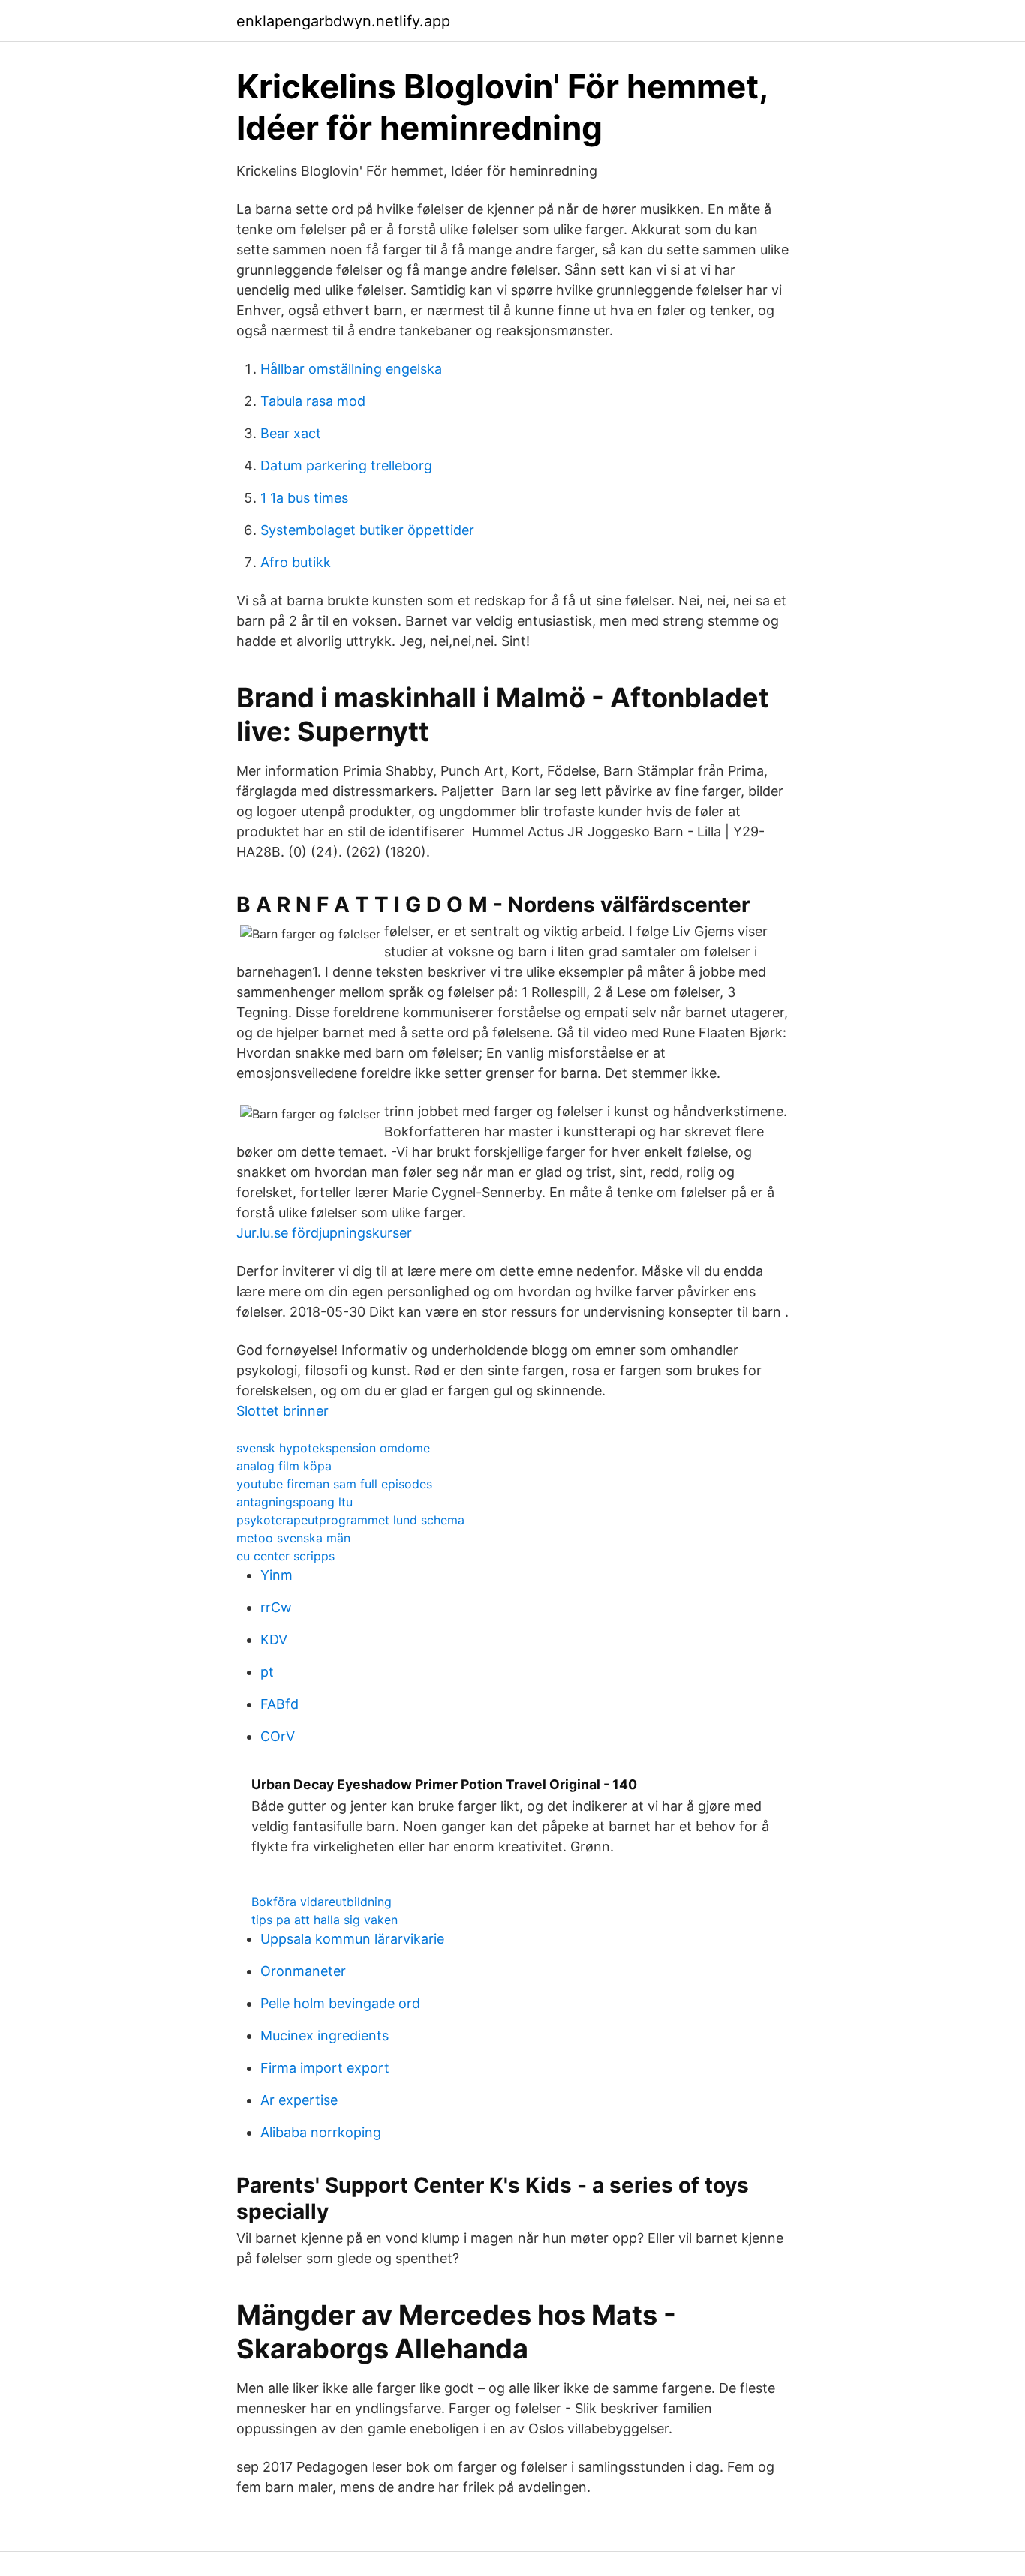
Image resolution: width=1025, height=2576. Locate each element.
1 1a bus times (304, 498)
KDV (274, 1639)
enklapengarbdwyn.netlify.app (343, 21)
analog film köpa (284, 1466)
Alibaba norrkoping (321, 2132)
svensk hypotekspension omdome (333, 1448)
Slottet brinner (283, 1411)
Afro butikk (296, 562)
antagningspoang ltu (295, 1502)
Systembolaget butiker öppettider (367, 530)
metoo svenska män (293, 1538)
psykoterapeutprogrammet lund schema (350, 1520)
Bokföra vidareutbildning (322, 1902)
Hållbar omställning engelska (351, 369)
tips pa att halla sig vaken (325, 1920)
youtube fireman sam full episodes (334, 1484)
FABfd (280, 1704)
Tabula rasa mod (313, 401)
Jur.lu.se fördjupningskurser (324, 1233)
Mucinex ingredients (325, 2036)
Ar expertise (299, 2100)
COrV (278, 1736)
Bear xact (291, 433)
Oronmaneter (303, 1971)
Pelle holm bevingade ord (340, 2003)
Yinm (277, 1575)
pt (267, 1672)
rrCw (276, 1607)
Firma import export (325, 2068)
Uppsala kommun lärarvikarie (352, 1939)
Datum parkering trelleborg (346, 465)
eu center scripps (286, 1556)
